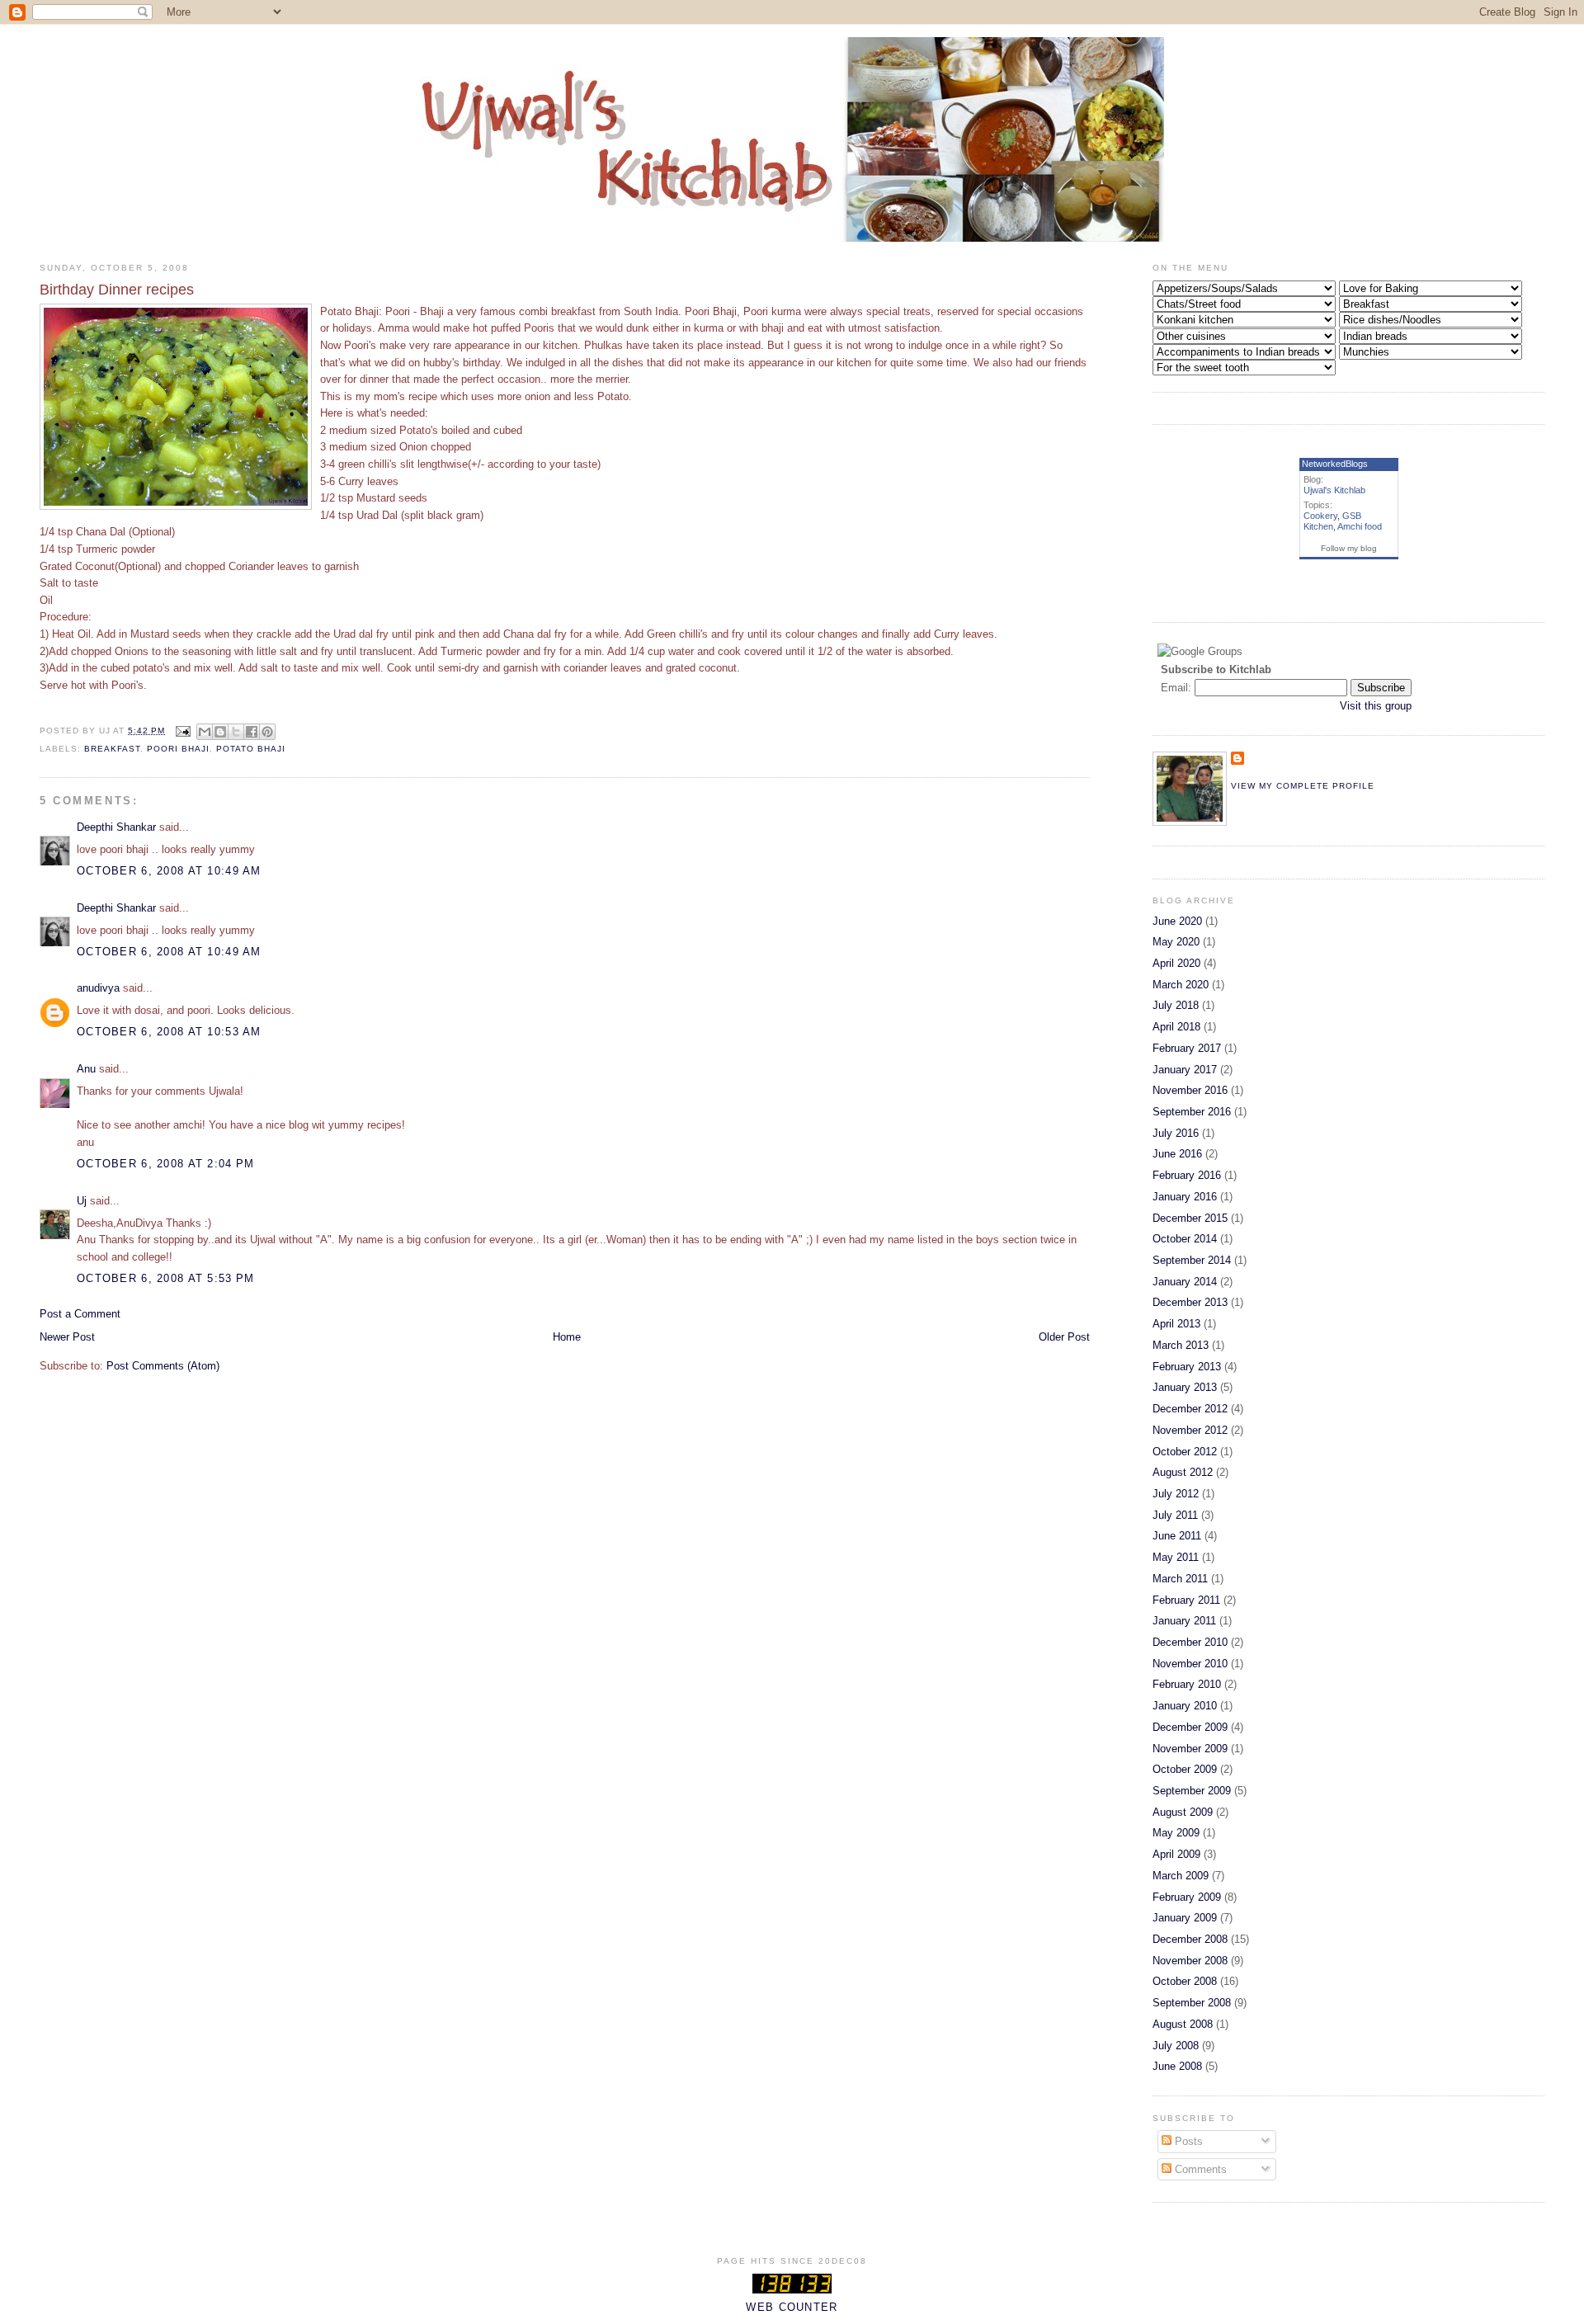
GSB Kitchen (1332, 521)
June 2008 (1177, 2066)
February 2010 (1187, 1684)
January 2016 (1185, 1197)
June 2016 (1177, 1154)
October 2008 (1185, 1981)
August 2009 (1183, 1812)
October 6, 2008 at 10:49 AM (169, 871)
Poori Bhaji (178, 749)
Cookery (1320, 516)
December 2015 (1190, 1218)
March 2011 (1180, 1579)
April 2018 (1176, 1027)
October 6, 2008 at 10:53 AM (169, 1032)
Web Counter (792, 2307)
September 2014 (1192, 1260)
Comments (1199, 2169)
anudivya (98, 988)
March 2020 (1181, 985)
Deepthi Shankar (116, 827)
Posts (1187, 2141)
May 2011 (1176, 1557)
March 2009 (1181, 1876)
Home (567, 1337)
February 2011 (1186, 1600)
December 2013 (1190, 1302)
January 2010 (1185, 1706)
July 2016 (1176, 1133)
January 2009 (1185, 1918)
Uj (82, 1201)
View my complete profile (1303, 786)
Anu (86, 1069)
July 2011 (1175, 1515)
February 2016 (1187, 1175)
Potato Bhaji (251, 749)
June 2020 (1177, 921)
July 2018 (1176, 1005)
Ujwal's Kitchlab (1334, 490)
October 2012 (1185, 1452)
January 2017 (1185, 1070)
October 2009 (1185, 1769)
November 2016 (1190, 1090)
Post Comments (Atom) (163, 1366)
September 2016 (1192, 1112)
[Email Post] (183, 731)
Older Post (1064, 1337)
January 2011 (1184, 1621)
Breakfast (112, 749)
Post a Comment (80, 1314)
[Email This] (205, 732)
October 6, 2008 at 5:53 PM (165, 1278)
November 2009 (1190, 1749)
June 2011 (1177, 1536)
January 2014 (1185, 1282)
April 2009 (1176, 1854)
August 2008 (1183, 2024)
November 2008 (1190, 1961)
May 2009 (1176, 1833)
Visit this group (1376, 706)
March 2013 (1181, 1345)
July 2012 (1176, 1494)
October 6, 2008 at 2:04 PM (165, 1164)
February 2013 (1187, 1367)
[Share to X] (236, 732)
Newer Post (67, 1337)
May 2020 (1176, 942)
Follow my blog (1349, 548)
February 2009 (1187, 1897)
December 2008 (1190, 1939)
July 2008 (1176, 2046)
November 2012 (1190, 1430)
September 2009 (1192, 1791)
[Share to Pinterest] (267, 732)
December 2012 (1190, 1409)
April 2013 (1176, 1324)
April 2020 (1176, 963)
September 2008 (1192, 2003)
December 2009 (1190, 1727)
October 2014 (1185, 1239)
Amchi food (1360, 526)
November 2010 (1190, 1664)
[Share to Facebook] (252, 732)
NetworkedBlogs (1335, 464)
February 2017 (1187, 1048)
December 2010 (1190, 1642)
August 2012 (1183, 1472)
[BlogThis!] (220, 732)
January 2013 (1185, 1387)
